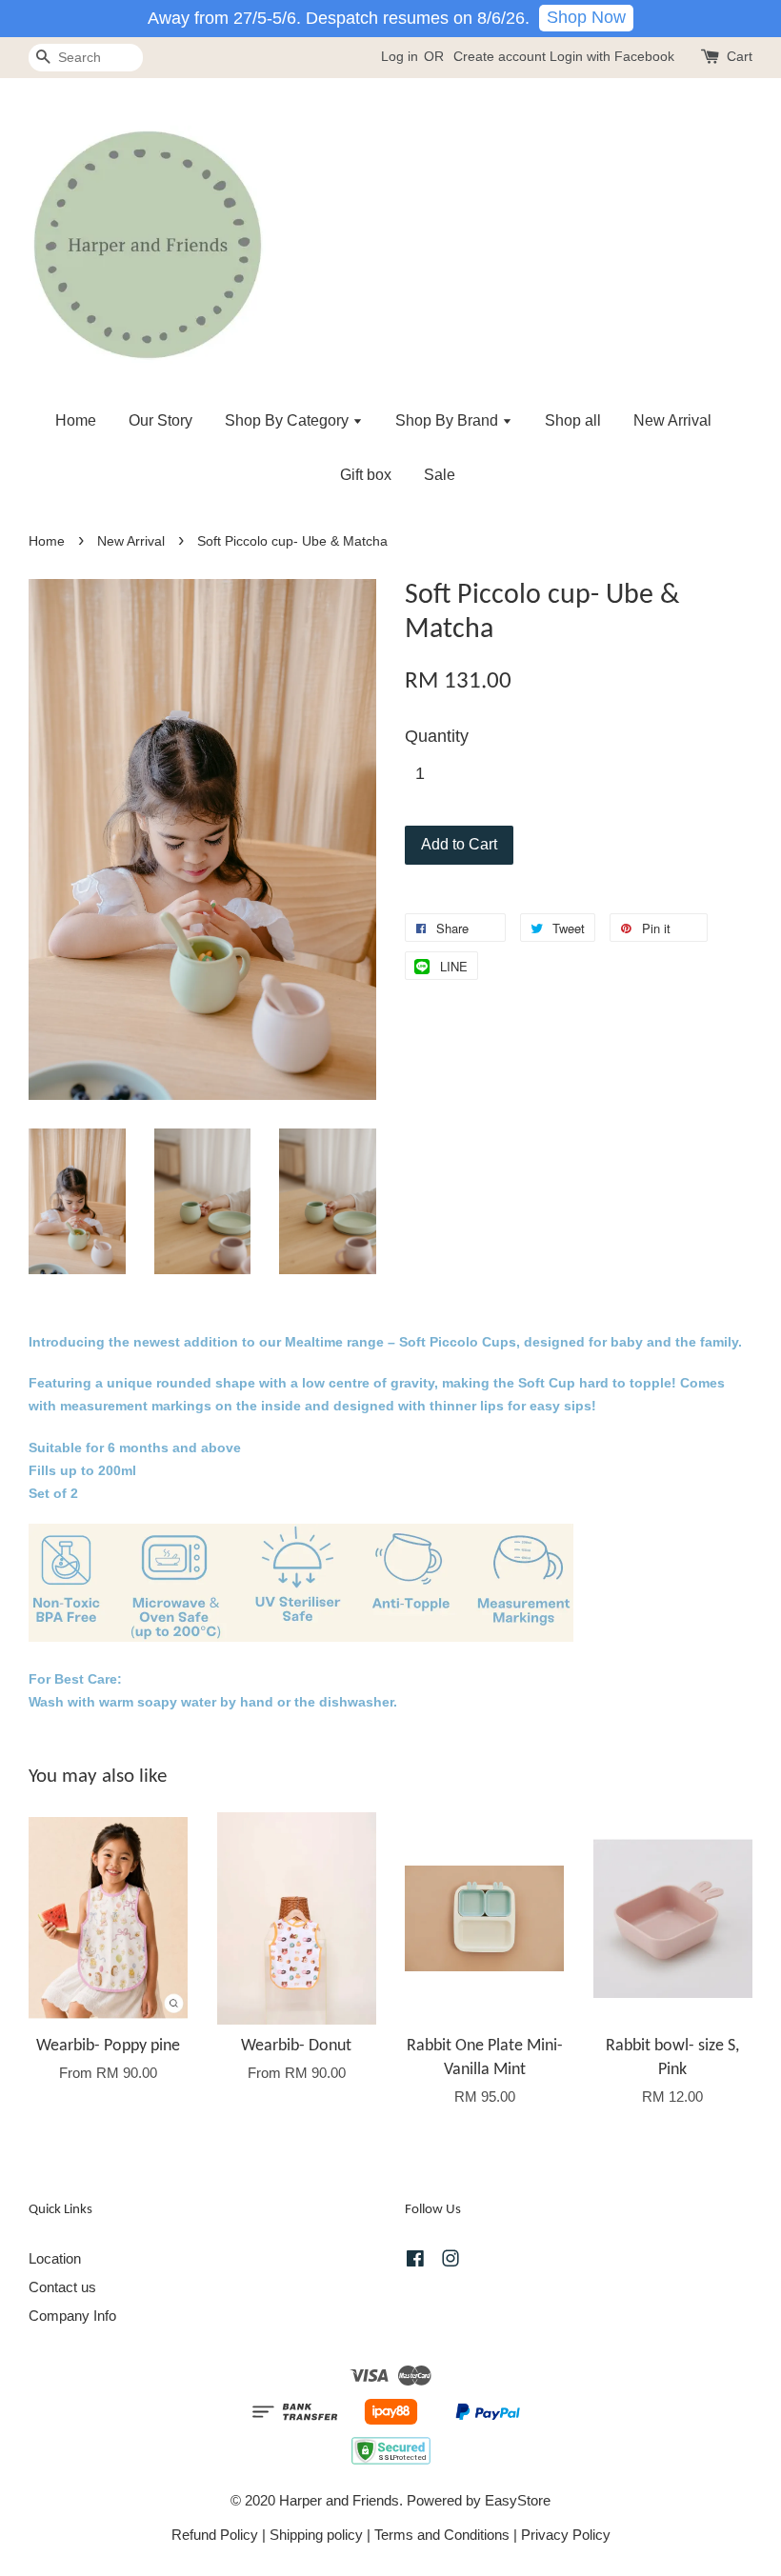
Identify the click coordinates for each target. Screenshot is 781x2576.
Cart (740, 56)
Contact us (62, 2287)
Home (76, 420)
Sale (440, 475)
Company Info (72, 2316)
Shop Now (586, 17)
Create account (500, 56)
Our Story (160, 420)
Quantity (437, 736)
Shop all (573, 420)
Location (55, 2258)
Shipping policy (316, 2535)
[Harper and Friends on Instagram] (451, 2261)
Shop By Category (289, 420)
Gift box (366, 475)
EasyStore (518, 2500)
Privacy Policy (566, 2535)
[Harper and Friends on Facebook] (415, 2261)
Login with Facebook (612, 56)
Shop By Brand (449, 420)
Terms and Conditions (442, 2535)
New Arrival (672, 420)
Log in (400, 56)
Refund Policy (215, 2535)
